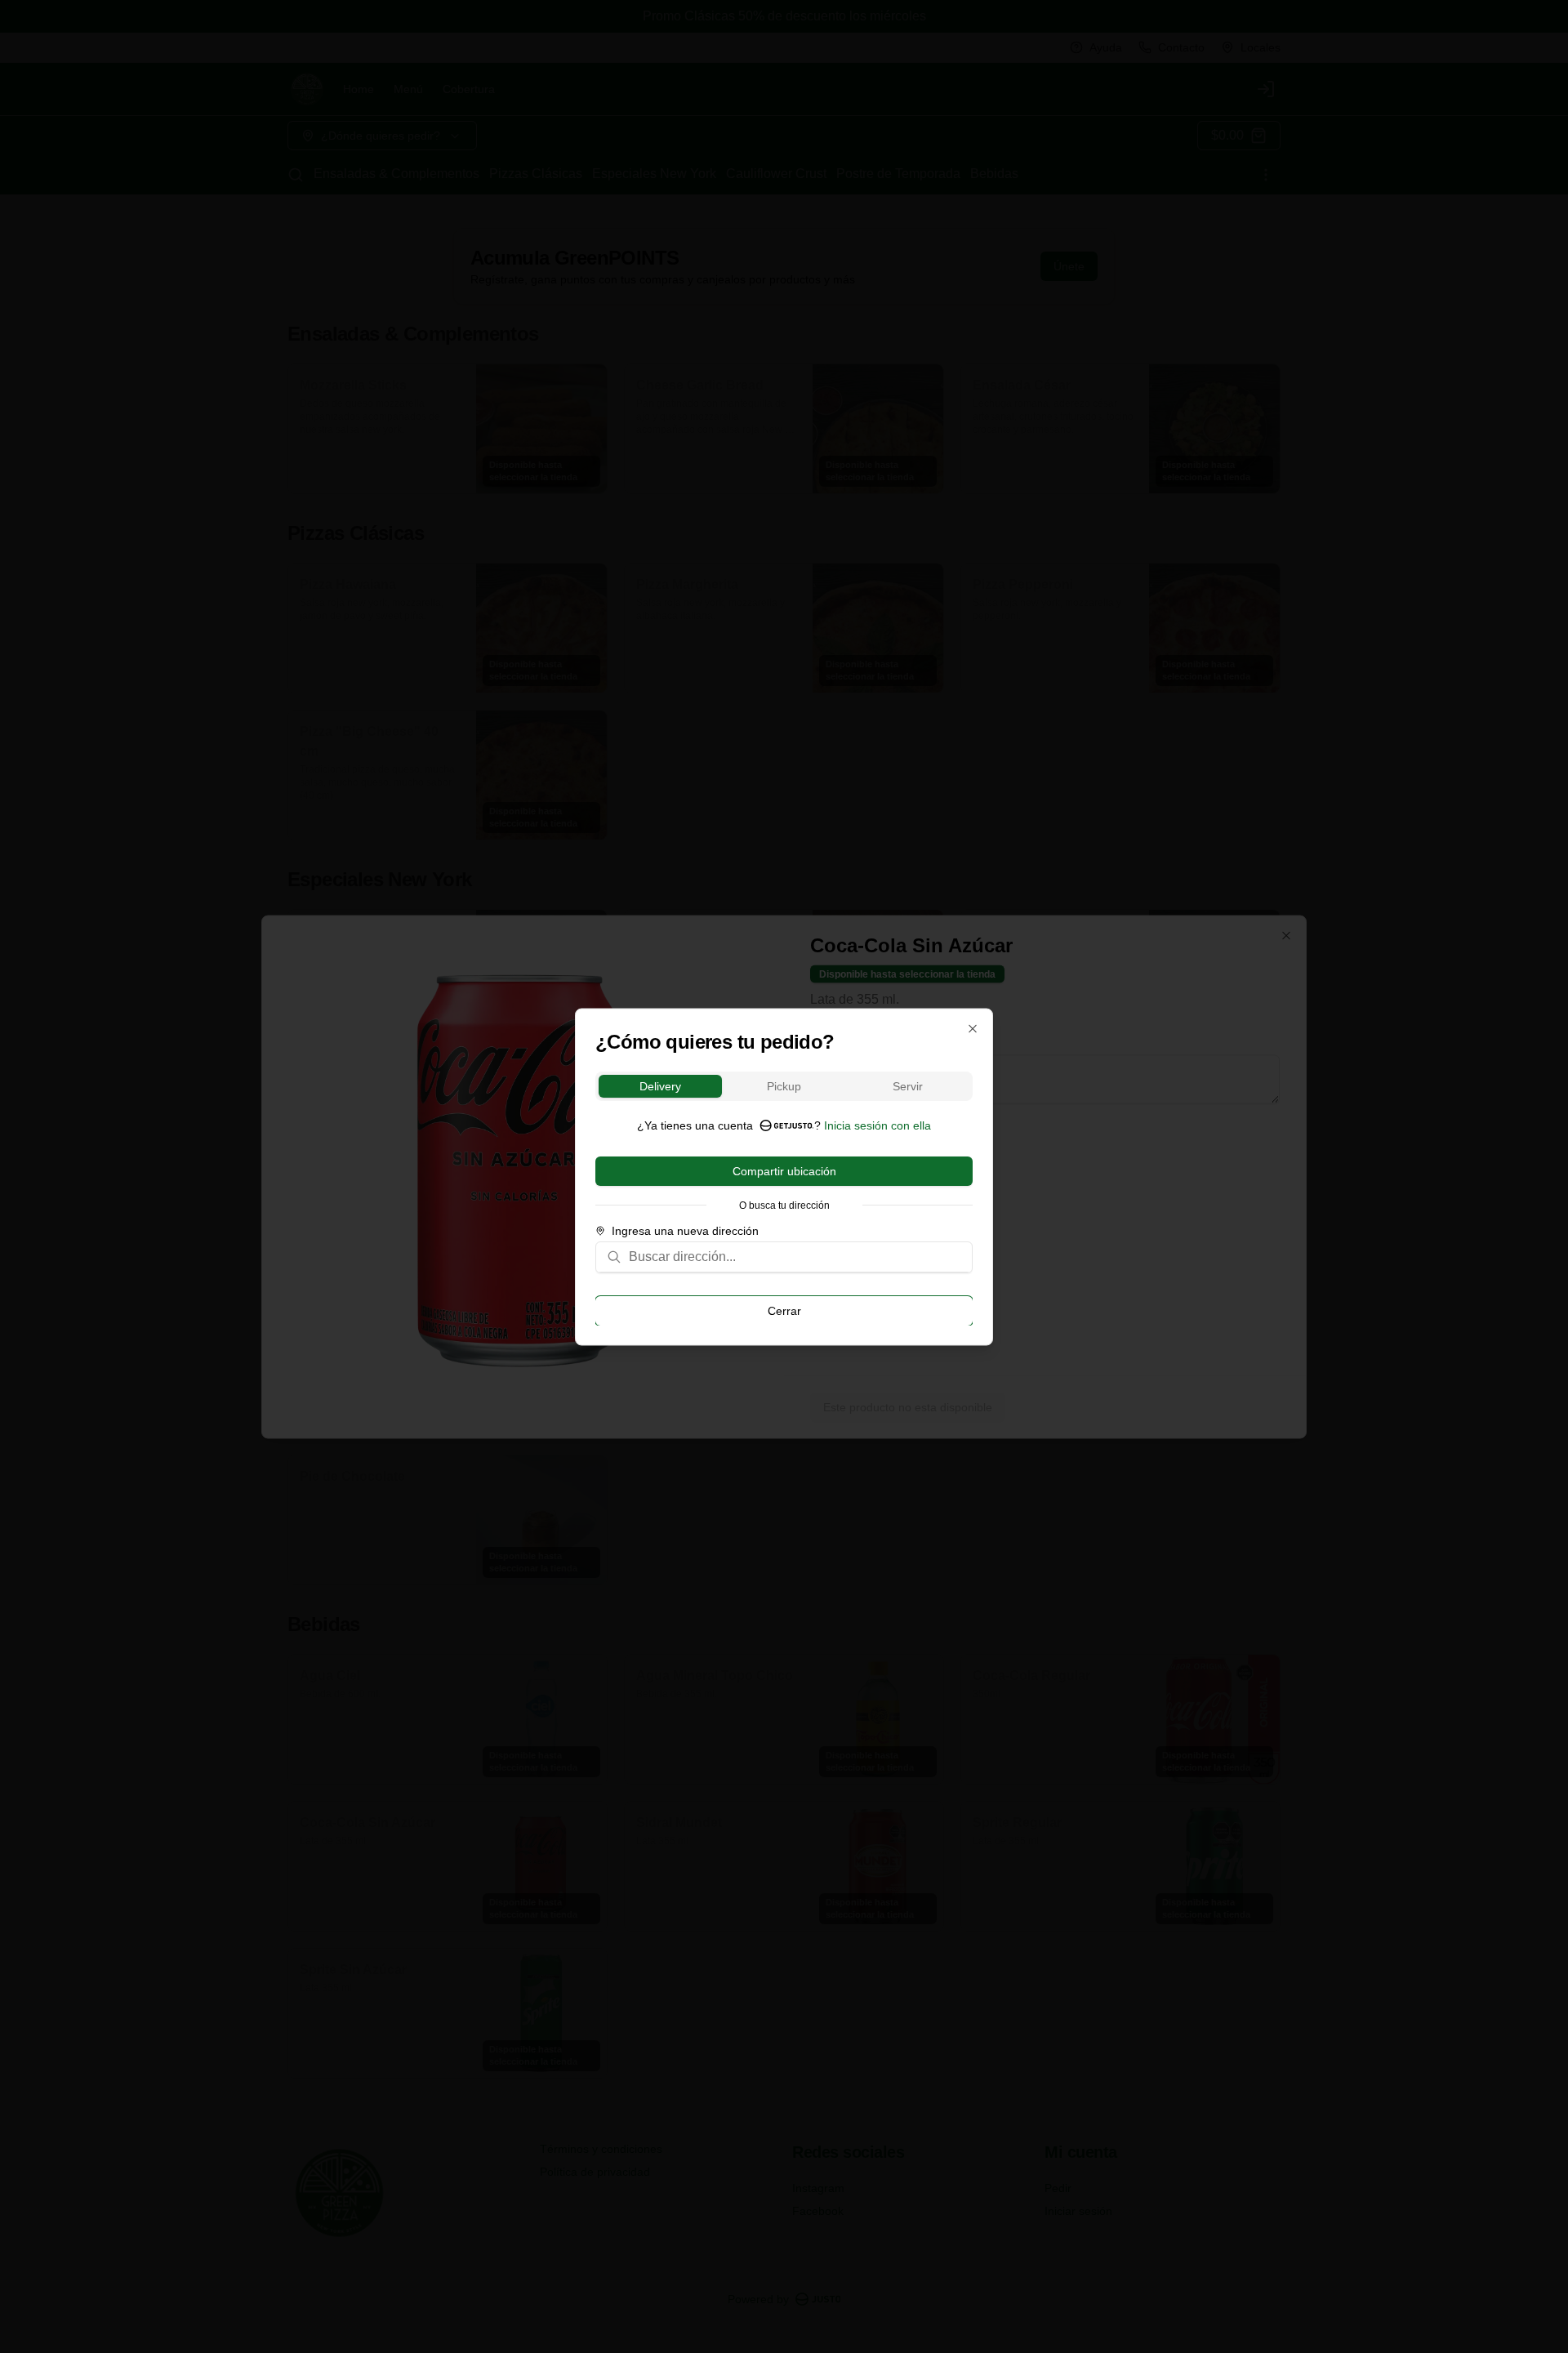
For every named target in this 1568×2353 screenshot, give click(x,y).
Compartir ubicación (784, 1170)
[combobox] (795, 1256)
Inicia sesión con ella (878, 1125)
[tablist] (784, 1085)
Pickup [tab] (784, 1085)
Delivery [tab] (660, 1085)
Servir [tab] (908, 1085)
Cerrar (784, 1310)
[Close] (973, 1028)
